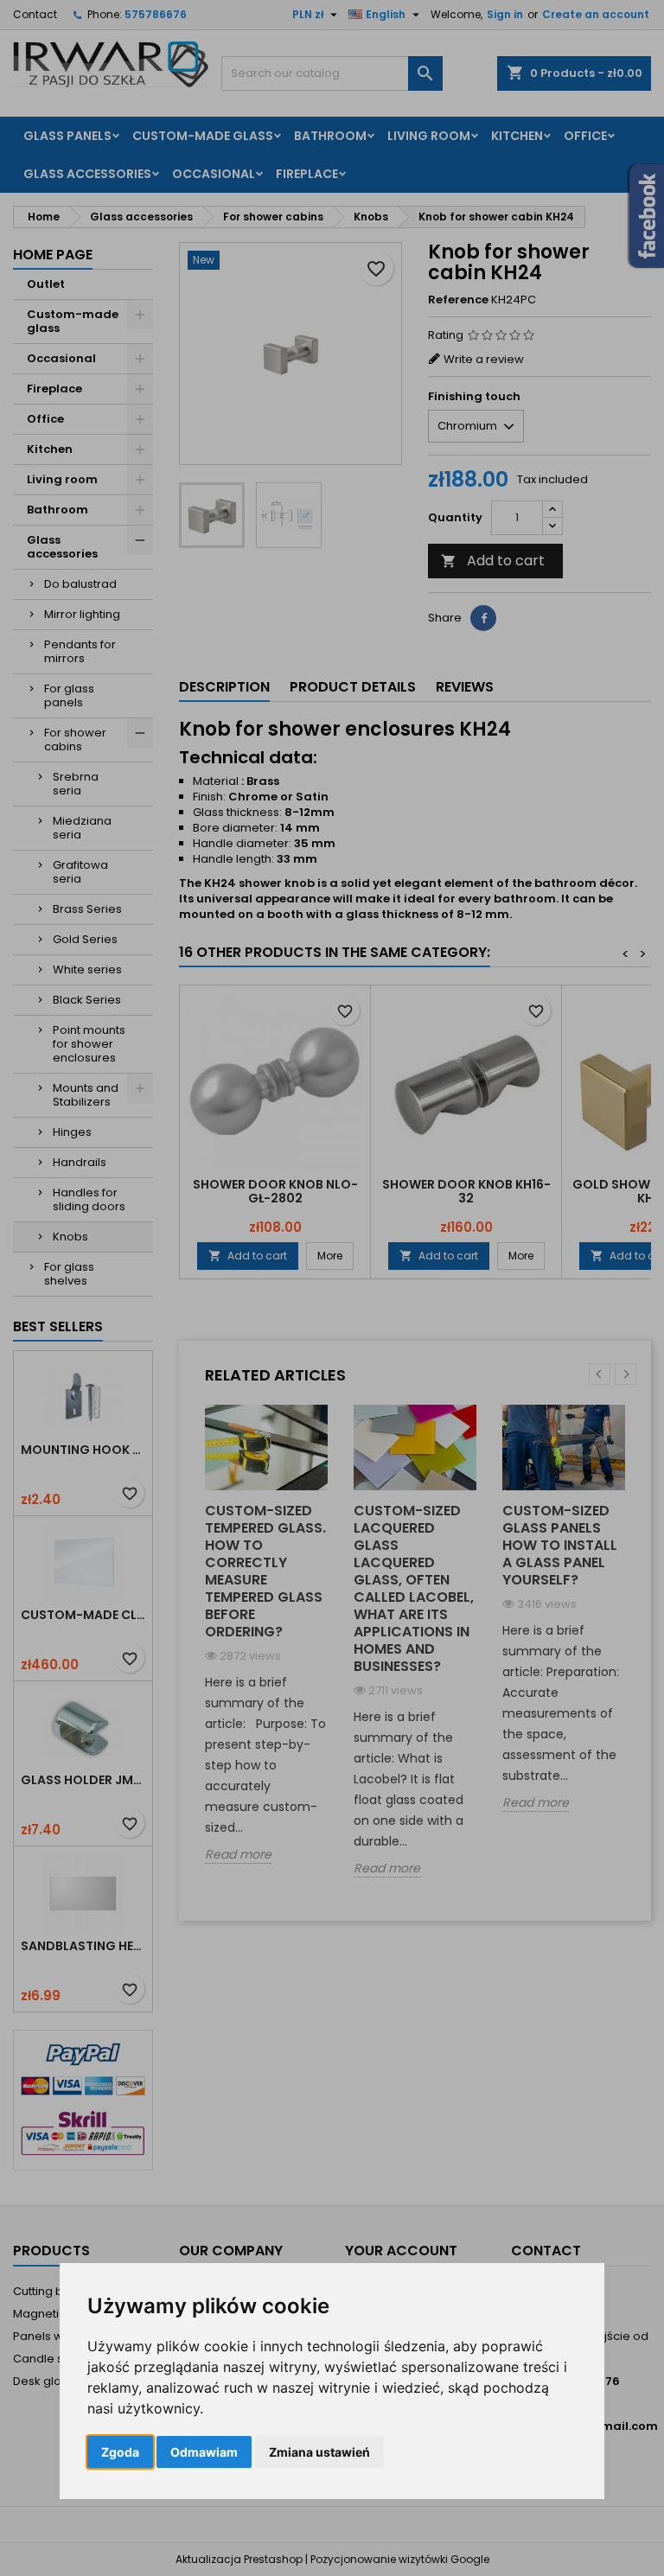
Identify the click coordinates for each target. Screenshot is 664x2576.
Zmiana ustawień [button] (319, 2452)
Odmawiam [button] (204, 2452)
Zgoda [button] (120, 2452)
